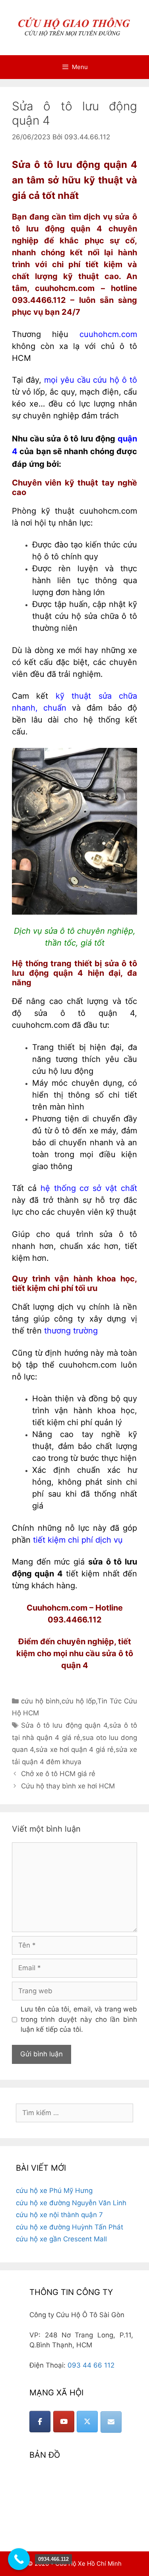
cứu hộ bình (40, 1701)
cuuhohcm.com (108, 334)
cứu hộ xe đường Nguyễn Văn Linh (71, 2203)
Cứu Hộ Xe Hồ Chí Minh (88, 2563)
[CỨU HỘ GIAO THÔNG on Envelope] (111, 2422)
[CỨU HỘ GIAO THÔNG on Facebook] (40, 2422)
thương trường (71, 1331)
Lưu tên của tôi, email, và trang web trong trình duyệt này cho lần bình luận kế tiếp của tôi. (79, 2019)
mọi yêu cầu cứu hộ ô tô (91, 380)
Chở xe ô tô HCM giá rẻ (58, 1774)
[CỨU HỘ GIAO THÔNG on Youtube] (64, 2422)
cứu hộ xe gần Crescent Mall (61, 2239)
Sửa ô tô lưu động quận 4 (64, 1725)
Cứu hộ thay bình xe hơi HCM (68, 1786)
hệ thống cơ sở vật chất (89, 1188)
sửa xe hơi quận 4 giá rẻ (75, 1749)
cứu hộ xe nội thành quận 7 (59, 2215)
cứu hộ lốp (79, 1701)
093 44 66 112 (91, 2365)
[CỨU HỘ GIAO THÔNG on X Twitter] (87, 2422)
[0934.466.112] (19, 2559)
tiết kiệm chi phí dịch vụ (78, 1540)
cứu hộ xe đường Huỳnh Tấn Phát (70, 2227)
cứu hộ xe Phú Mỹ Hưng (54, 2191)
